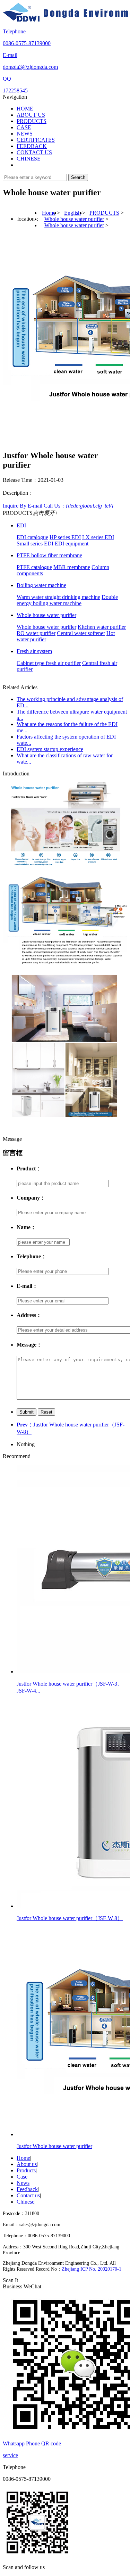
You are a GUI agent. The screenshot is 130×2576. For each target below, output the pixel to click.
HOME (25, 109)
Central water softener (81, 633)
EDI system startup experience (50, 749)
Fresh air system (34, 651)
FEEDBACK (32, 146)
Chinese (25, 2202)
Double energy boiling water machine (67, 600)
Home (49, 213)
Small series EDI (35, 544)
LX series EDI (98, 537)
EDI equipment (72, 544)
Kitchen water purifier (102, 627)
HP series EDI (65, 537)
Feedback (27, 2189)
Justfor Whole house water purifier (54, 2146)
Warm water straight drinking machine (58, 597)
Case (22, 2177)
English (72, 213)
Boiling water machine (41, 585)
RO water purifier (36, 633)
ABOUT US (31, 115)
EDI (21, 525)
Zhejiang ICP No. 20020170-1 (92, 2269)
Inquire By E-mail (23, 506)
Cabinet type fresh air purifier (49, 663)
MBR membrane (72, 567)
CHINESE (29, 159)
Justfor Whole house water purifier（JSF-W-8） (70, 1918)
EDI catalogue (32, 537)
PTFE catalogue (34, 567)
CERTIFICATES (36, 140)
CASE (24, 127)
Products (26, 2170)
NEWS (25, 134)
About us (27, 2164)
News (23, 2183)
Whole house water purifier (74, 219)
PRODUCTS (32, 121)
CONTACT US (34, 152)
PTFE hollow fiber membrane (49, 555)
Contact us (28, 2195)
